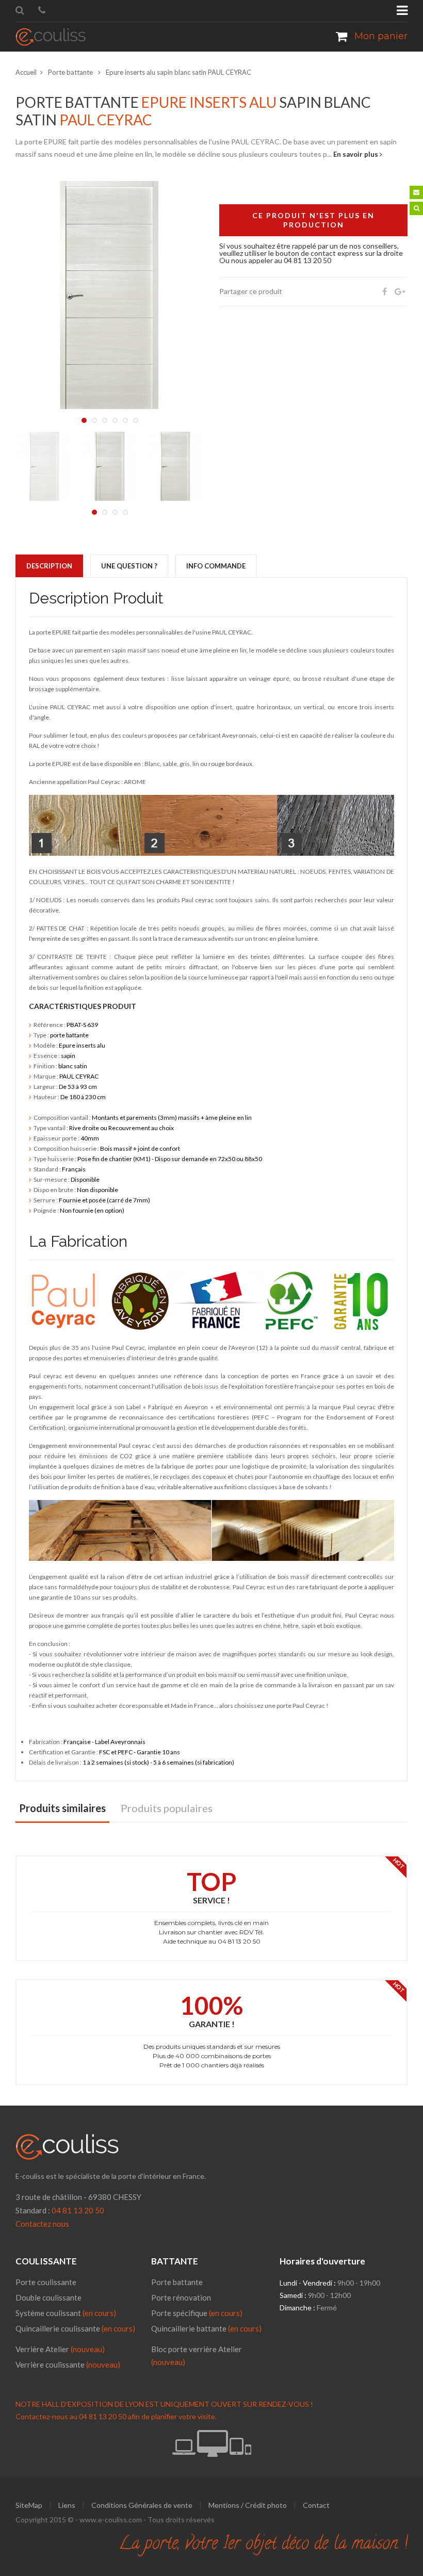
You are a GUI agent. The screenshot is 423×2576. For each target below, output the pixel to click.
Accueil (26, 72)
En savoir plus (356, 154)
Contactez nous (42, 2224)
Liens (67, 2505)
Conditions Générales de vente (142, 2505)
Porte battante (71, 72)
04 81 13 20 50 (78, 2210)
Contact (316, 2505)
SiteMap (29, 2505)
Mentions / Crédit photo (248, 2505)
